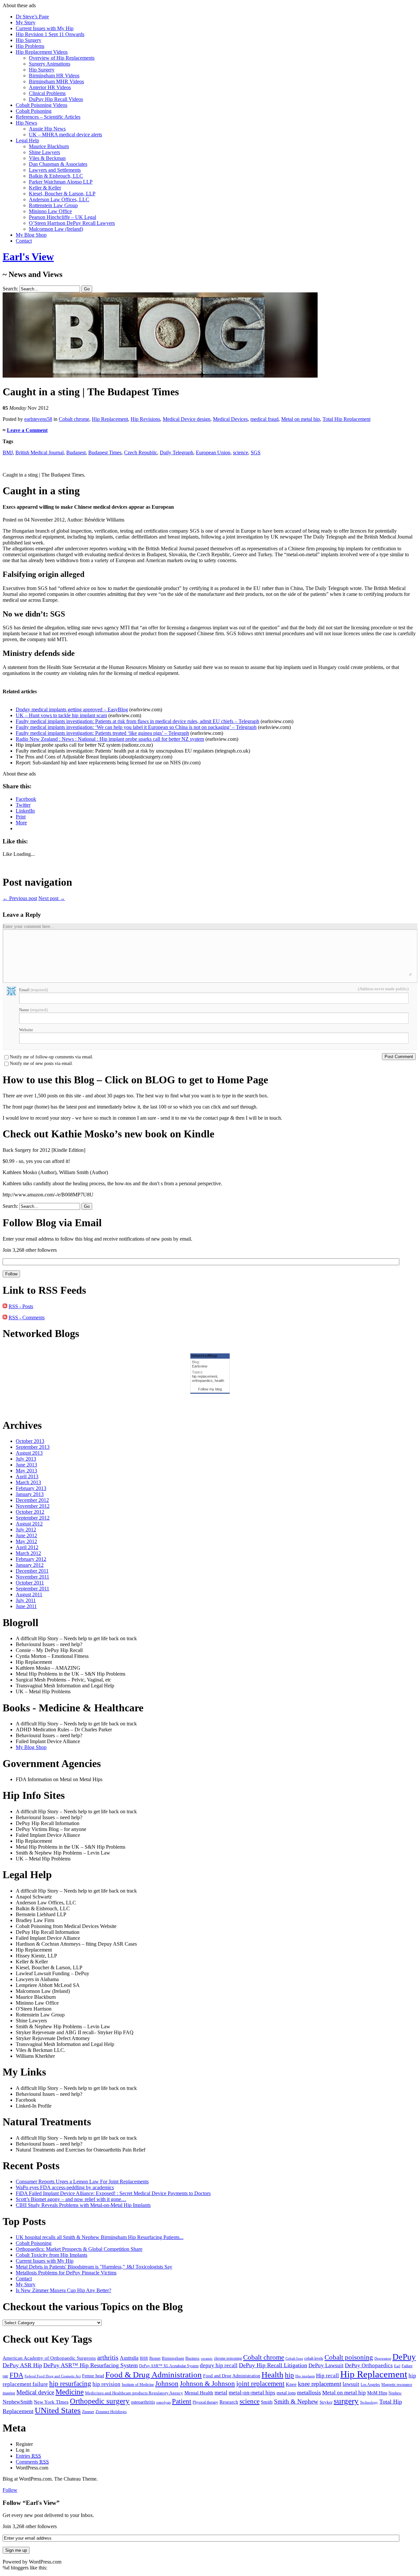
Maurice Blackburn (49, 146)
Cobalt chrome (74, 419)
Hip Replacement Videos (42, 52)
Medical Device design (187, 419)
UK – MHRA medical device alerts (65, 135)
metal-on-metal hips (252, 2392)
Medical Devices (230, 419)
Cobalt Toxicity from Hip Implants (52, 2255)
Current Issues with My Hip (45, 28)
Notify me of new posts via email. (42, 1064)
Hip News (26, 123)
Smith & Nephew (296, 2401)
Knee (291, 2384)
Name (33, 1010)
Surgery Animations (50, 64)
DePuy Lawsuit (326, 2365)
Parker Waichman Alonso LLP (61, 182)
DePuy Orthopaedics (369, 2365)
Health (273, 2375)
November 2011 (32, 1577)
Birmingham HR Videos (54, 76)
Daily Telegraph (177, 452)
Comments (32, 2462)
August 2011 (29, 1594)
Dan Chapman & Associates (58, 164)
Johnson (167, 2384)
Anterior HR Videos (50, 87)
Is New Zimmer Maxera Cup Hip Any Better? (63, 2290)
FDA (16, 2375)
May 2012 (26, 1541)
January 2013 (30, 1494)
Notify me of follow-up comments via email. (52, 1057)
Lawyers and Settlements (55, 170)
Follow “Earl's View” (31, 2503)
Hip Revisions (145, 419)
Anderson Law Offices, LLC (59, 199)
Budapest (76, 452)
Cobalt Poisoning (34, 111)
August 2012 (29, 1524)
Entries (28, 2456)
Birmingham (173, 2358)
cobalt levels (314, 2359)
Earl (397, 2366)
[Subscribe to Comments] (5, 1317)
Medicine (70, 2392)
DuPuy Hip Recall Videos (56, 99)
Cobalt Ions (294, 2358)
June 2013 (26, 1465)
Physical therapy (205, 2402)
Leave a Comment (27, 430)
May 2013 (26, 1471)
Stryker (326, 2402)
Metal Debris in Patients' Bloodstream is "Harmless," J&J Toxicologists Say (94, 2267)
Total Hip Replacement (346, 419)
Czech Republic (141, 452)
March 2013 (28, 1482)
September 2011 (32, 1589)
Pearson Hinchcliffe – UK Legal (63, 217)
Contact (24, 241)
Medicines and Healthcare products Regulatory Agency (134, 2393)
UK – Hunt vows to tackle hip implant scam (61, 715)
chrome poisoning (228, 2358)
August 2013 (29, 1453)
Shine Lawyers (44, 152)
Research (229, 2402)
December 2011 (32, 1571)
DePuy (404, 2357)
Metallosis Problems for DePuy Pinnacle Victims (66, 2273)
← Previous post (20, 898)
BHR (144, 2358)
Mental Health (199, 2393)
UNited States (58, 2410)
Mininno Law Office (50, 211)
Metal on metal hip (301, 419)
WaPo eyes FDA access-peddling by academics (65, 2187)
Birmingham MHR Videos (56, 81)
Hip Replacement (110, 419)
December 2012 (32, 1500)
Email (33, 990)
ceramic (207, 2358)
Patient (182, 2401)
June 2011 (26, 1606)
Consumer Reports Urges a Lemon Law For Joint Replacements (82, 2182)
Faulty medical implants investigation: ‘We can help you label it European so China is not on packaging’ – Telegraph (136, 727)
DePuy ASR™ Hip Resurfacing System (91, 2365)
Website (26, 1030)
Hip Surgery (29, 40)
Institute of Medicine (138, 2385)
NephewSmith (18, 2402)
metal (221, 2393)
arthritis (108, 2357)
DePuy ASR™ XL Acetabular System (169, 2366)
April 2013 (27, 1476)
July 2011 (26, 1600)
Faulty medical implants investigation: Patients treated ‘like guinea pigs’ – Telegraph (102, 733)
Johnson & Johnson (207, 2383)
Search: (10, 289)
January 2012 (30, 1565)
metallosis (309, 2392)
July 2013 (26, 1459)
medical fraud (264, 419)
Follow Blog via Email (52, 1223)
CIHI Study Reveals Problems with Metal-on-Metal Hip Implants (83, 2205)
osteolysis (163, 2402)
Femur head (93, 2376)
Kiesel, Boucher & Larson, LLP (62, 194)
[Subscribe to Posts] (5, 1306)
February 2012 (31, 1559)
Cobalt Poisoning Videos (42, 105)
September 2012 (33, 1518)
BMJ (8, 452)
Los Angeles (370, 2385)
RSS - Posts (21, 1306)
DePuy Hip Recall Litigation (273, 2365)
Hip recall (327, 2376)
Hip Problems (30, 46)
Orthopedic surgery (100, 2401)
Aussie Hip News (47, 129)
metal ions (286, 2393)
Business (192, 2359)
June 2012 (26, 1535)
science (241, 452)
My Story (26, 22)
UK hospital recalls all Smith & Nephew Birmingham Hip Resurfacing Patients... (100, 2237)
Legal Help (27, 140)
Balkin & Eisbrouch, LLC (56, 176)
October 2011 (30, 1583)
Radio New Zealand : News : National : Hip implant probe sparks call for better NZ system (110, 739)
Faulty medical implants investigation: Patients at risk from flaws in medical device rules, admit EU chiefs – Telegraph (137, 721)
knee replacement (320, 2384)
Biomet (155, 2359)
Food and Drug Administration (232, 2376)
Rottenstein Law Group (53, 205)
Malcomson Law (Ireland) (56, 229)
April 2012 (27, 1547)
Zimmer (88, 2412)
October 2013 (30, 1441)
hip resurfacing (70, 2384)
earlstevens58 (38, 419)
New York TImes (51, 2402)
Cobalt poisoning (349, 2357)
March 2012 (28, 1553)
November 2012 (33, 1506)
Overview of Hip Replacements (62, 58)
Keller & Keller (45, 188)
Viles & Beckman (47, 158)
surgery (346, 2401)
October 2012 (30, 1512)
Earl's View (28, 257)
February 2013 (31, 1488)
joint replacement (260, 2384)
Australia (129, 2358)
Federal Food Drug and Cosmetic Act (53, 2376)
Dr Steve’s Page (32, 17)
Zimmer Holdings (111, 2412)
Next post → (52, 898)
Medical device (35, 2392)
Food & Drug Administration (154, 2374)
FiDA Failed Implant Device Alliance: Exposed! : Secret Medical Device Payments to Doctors (113, 2193)
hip (289, 2375)
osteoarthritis (143, 2402)
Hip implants (305, 2376)
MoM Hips (377, 2393)
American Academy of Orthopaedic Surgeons (49, 2358)
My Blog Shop (31, 235)
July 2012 (26, 1530)
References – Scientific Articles (48, 117)
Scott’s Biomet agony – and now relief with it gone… (71, 2199)
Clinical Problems (47, 93)
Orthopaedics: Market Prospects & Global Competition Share (79, 2249)
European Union (213, 452)
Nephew (395, 2393)
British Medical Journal (40, 452)
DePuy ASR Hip (22, 2365)
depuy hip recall (219, 2365)
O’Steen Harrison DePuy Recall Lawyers (72, 223)
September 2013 (33, 1447)
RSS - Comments (27, 1317)
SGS (256, 452)
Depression (383, 2358)
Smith (267, 2402)
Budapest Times (105, 452)
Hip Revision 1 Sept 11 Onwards (50, 34)
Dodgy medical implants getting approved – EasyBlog (72, 709)
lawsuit (351, 2384)
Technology (369, 2402)
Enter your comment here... (28, 926)
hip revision (106, 2384)
